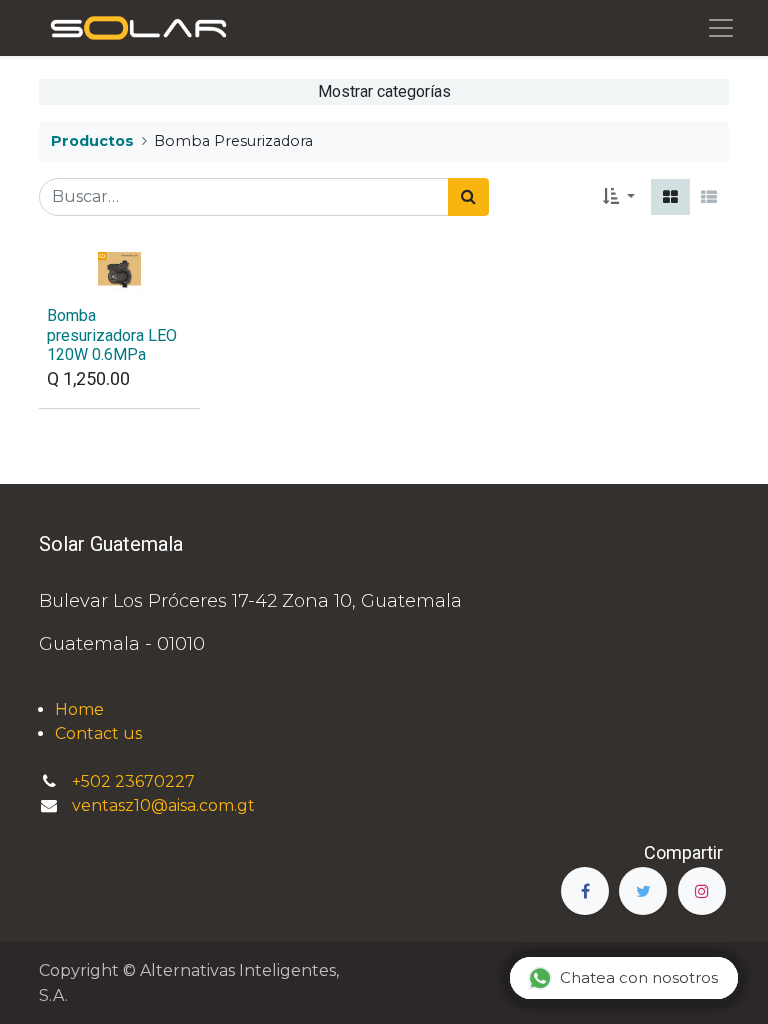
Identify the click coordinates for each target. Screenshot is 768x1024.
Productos (92, 141)
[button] (619, 197)
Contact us (98, 733)
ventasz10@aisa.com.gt (163, 805)
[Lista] (709, 197)
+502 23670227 (135, 781)
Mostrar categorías (384, 91)
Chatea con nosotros (639, 977)
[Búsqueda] (468, 197)
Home (79, 709)
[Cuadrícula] (670, 197)
